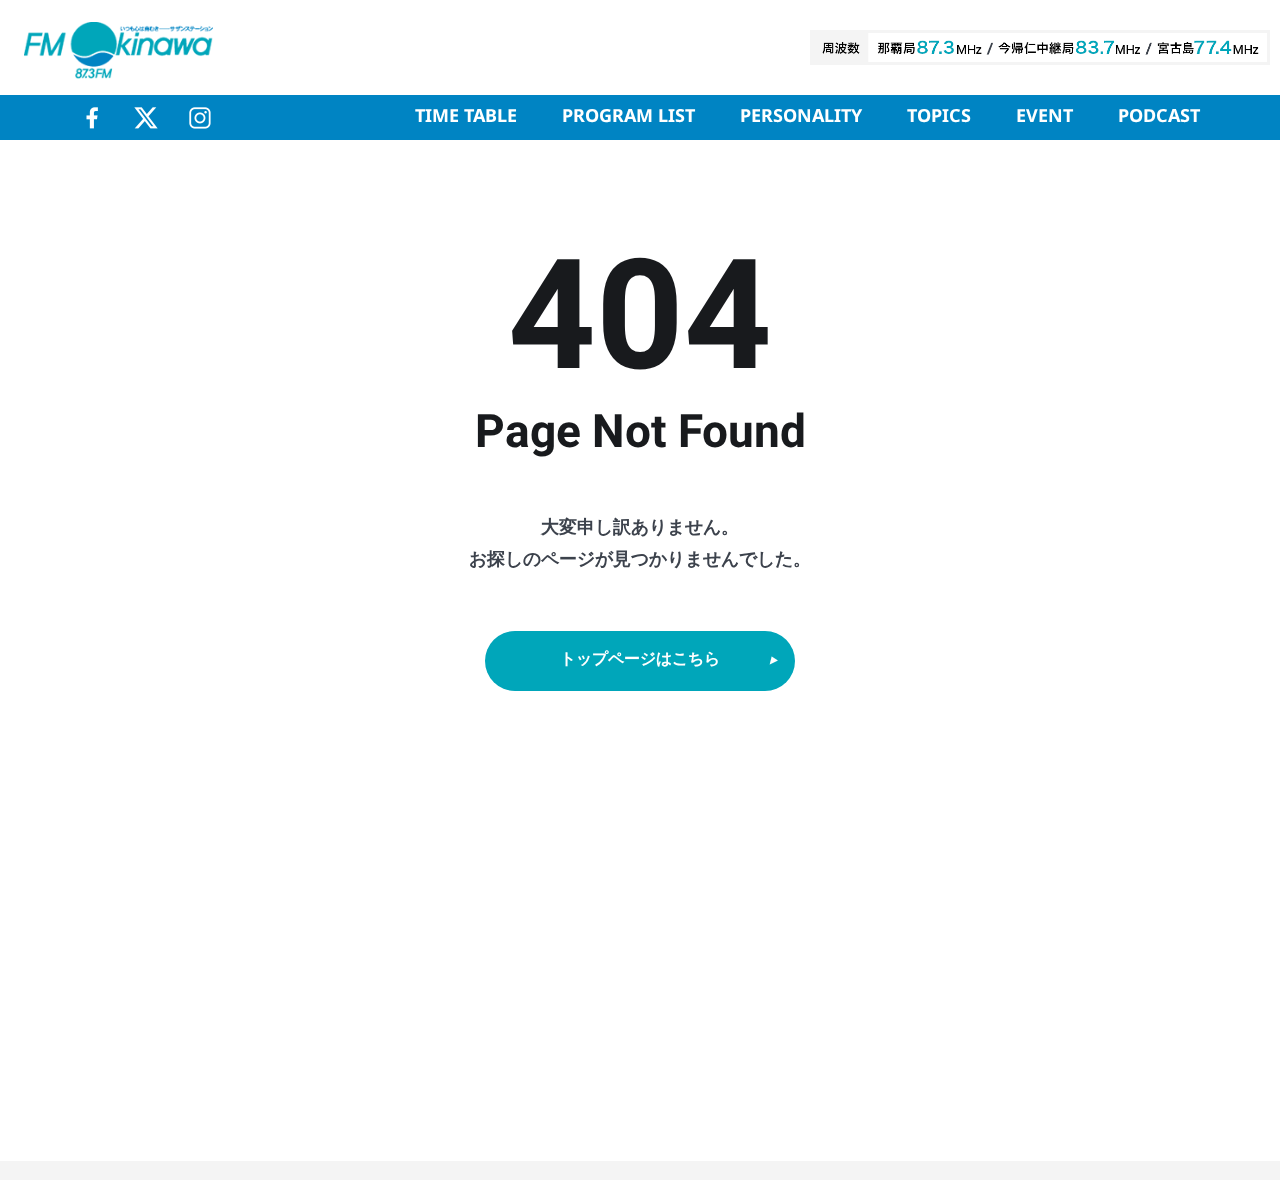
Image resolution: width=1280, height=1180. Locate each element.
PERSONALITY (801, 117)
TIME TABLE (466, 117)
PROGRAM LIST (628, 117)
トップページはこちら (640, 659)
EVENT (1044, 117)
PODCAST (1159, 117)
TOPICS (939, 117)
